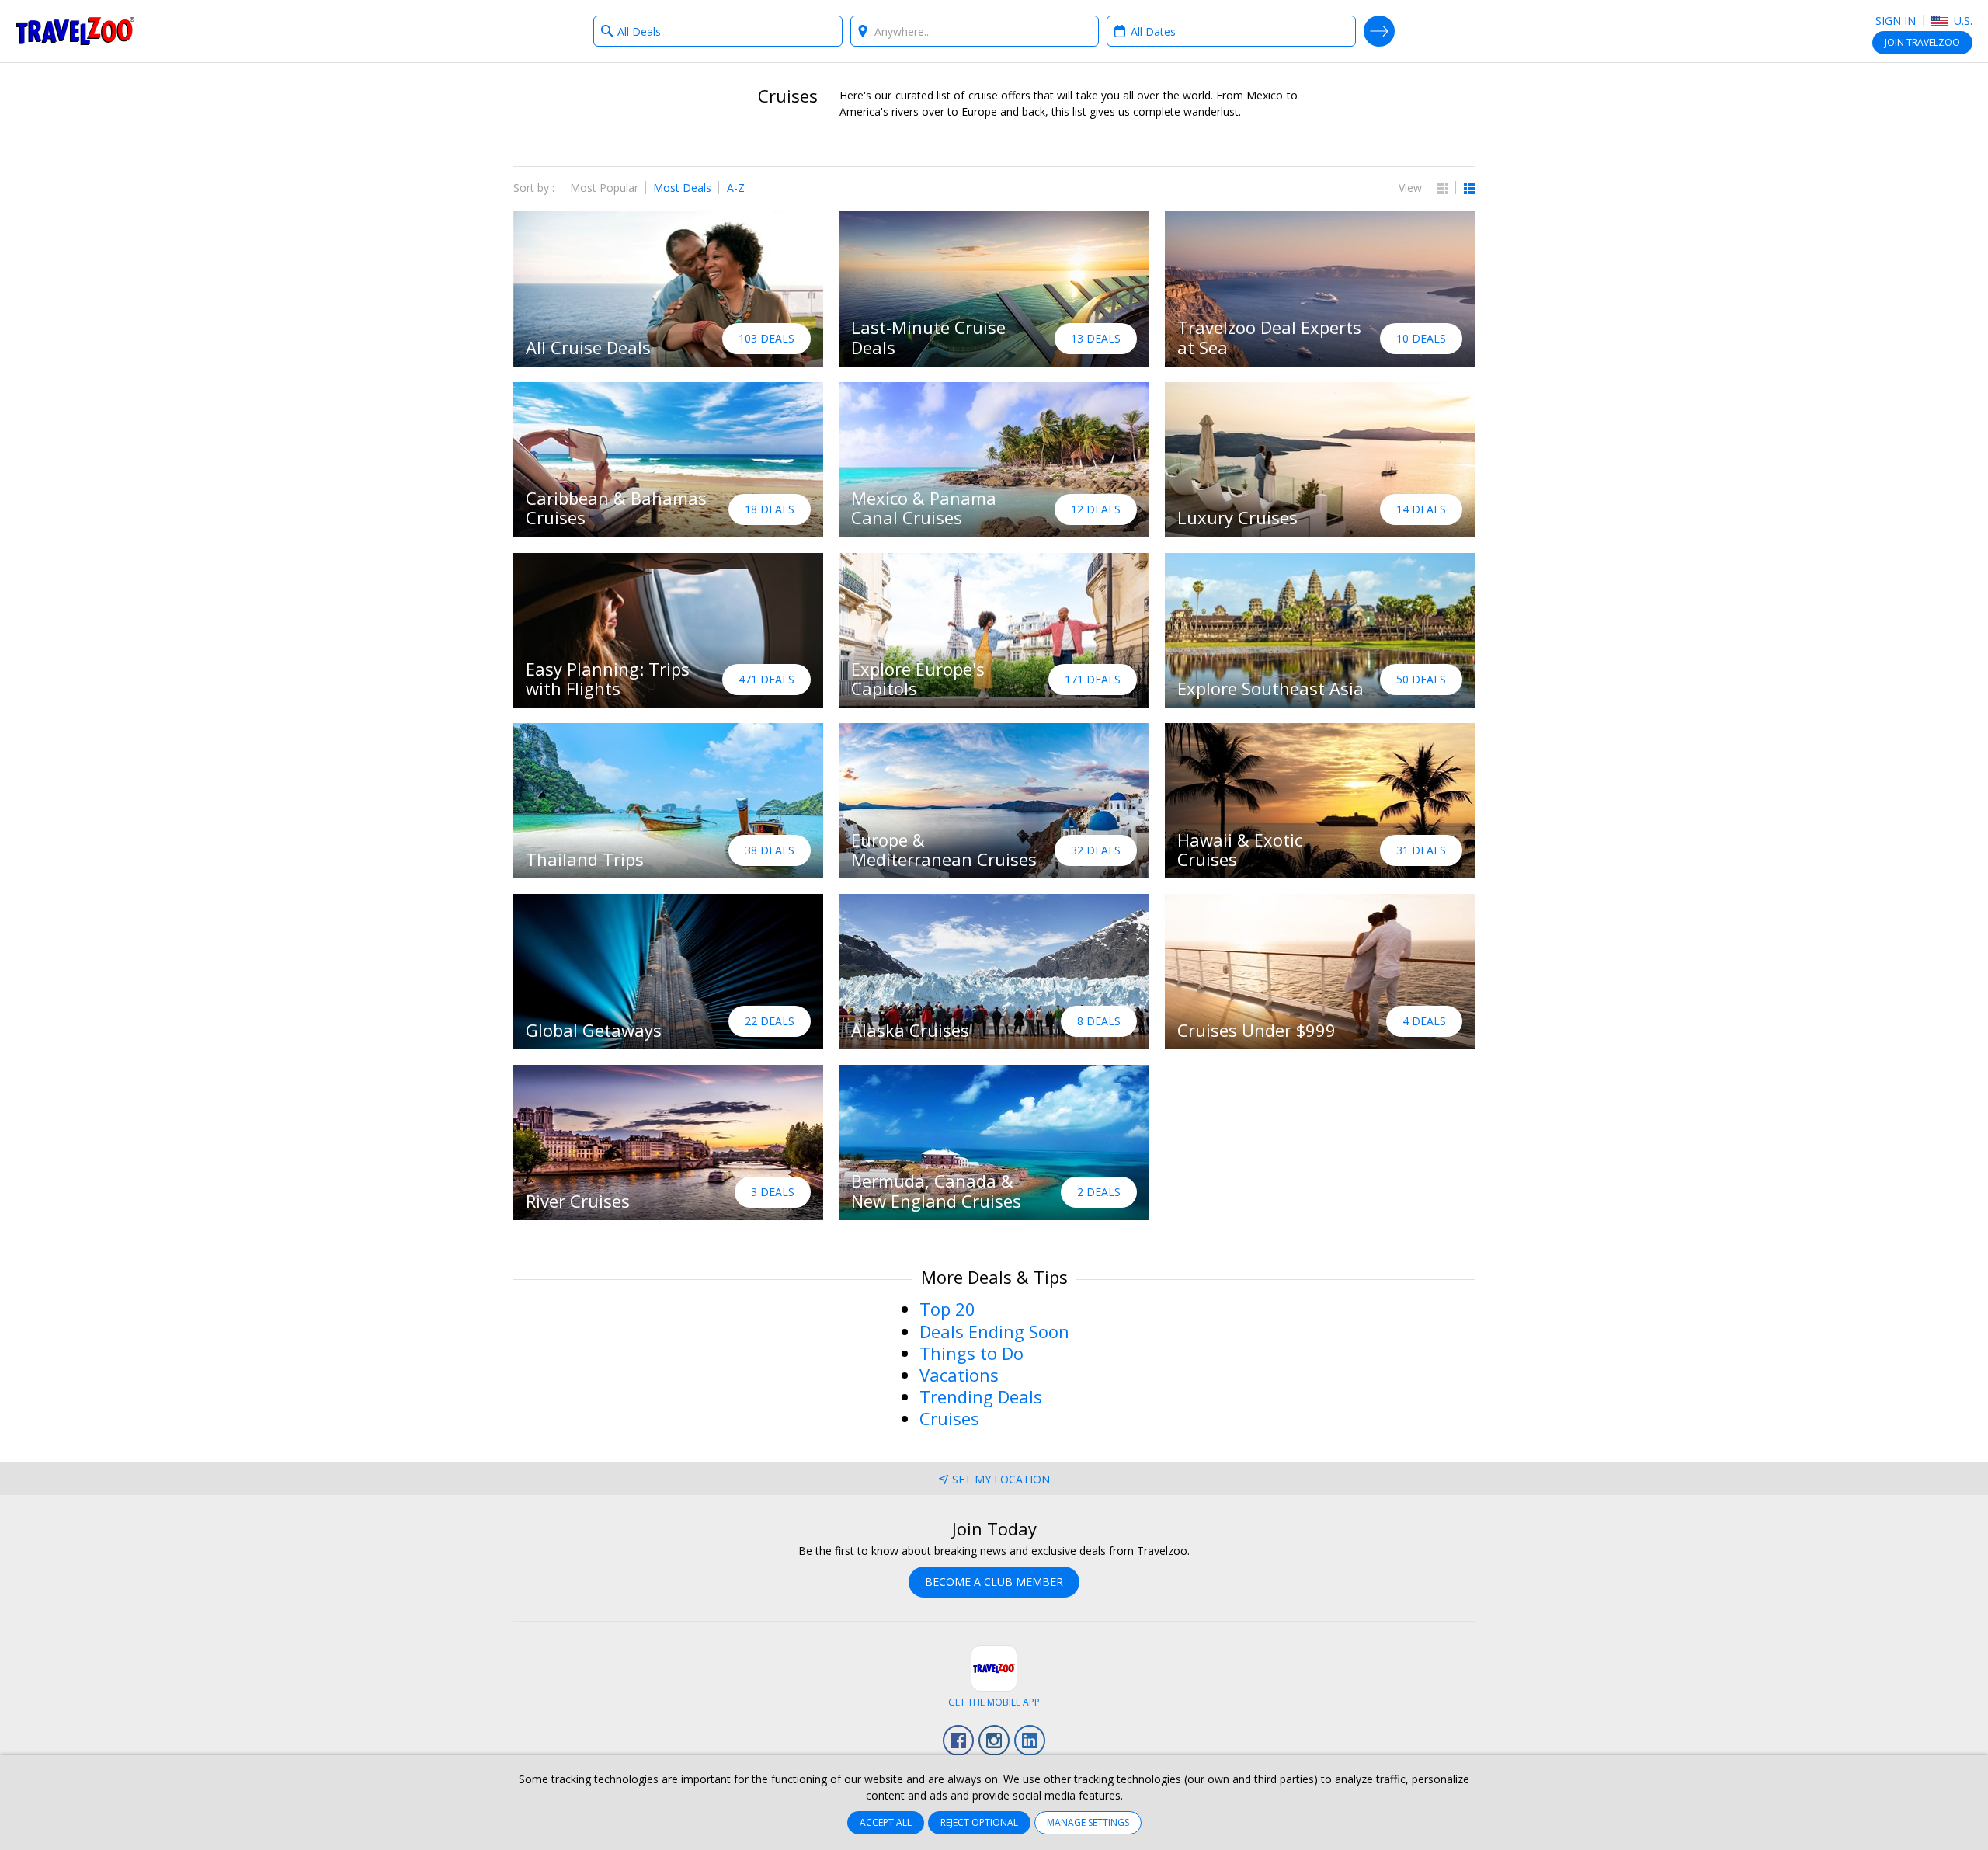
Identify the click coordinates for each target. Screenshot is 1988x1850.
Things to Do (971, 1353)
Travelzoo (75, 31)
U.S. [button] (1962, 21)
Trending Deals (981, 1396)
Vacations (959, 1375)
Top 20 (947, 1309)
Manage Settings (1088, 1822)
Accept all (886, 1822)
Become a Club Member (994, 1582)
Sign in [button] (1896, 21)
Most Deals (682, 188)
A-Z (736, 188)
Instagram (994, 1740)
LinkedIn (1030, 1740)
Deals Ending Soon (994, 1331)
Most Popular (604, 188)
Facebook (958, 1740)
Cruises (949, 1418)
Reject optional (979, 1822)
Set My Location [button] (1001, 1479)
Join (1922, 42)
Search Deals (1379, 31)
